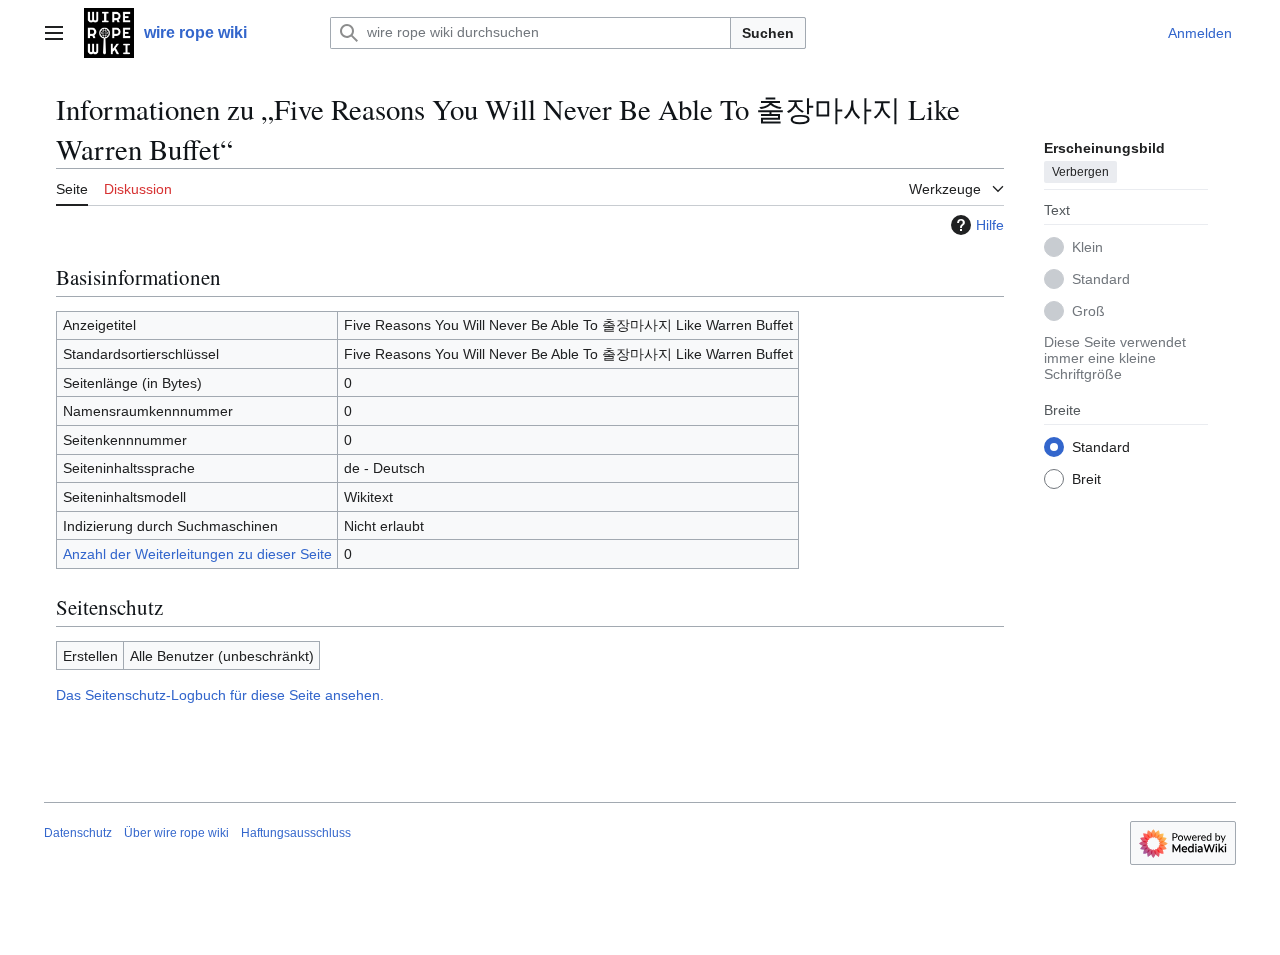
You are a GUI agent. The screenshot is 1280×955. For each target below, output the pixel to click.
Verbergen (1080, 171)
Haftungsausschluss (296, 833)
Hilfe (990, 225)
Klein (1087, 246)
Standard (1101, 278)
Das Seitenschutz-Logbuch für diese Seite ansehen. (220, 695)
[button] (54, 33)
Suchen (768, 33)
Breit (1086, 478)
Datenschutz (78, 833)
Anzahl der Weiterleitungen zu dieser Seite (197, 554)
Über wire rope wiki (176, 833)
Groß (1088, 310)
